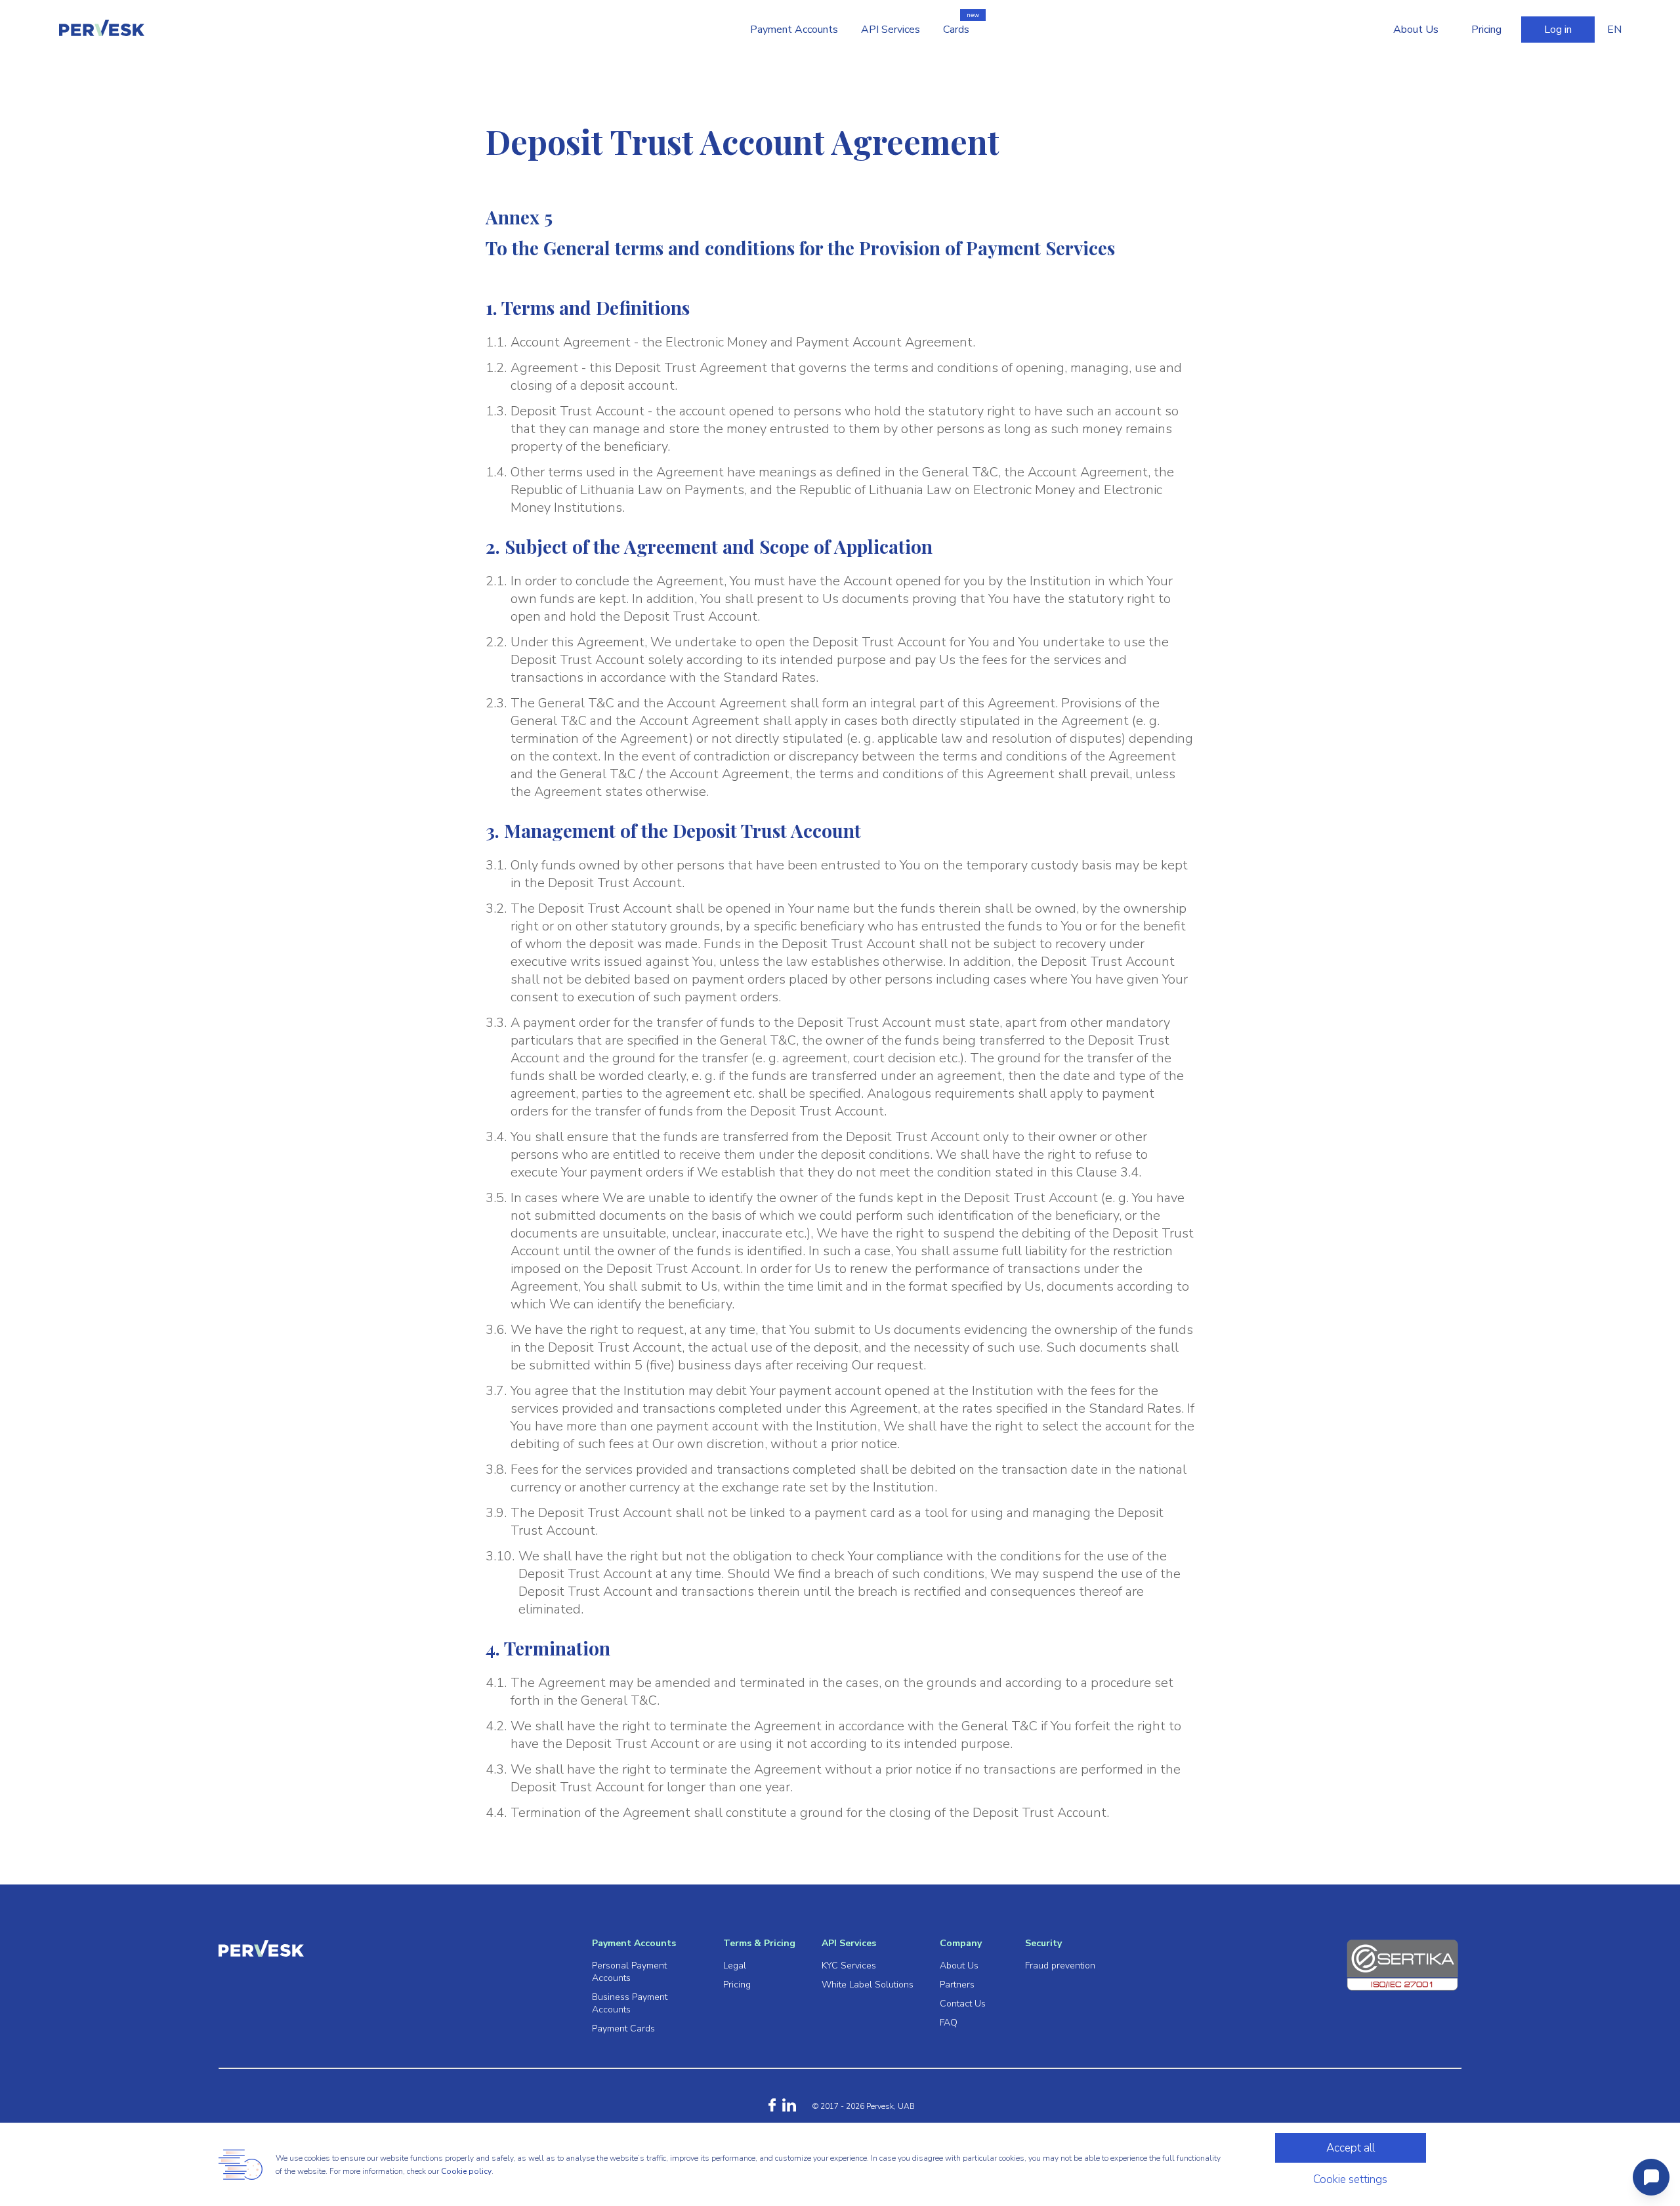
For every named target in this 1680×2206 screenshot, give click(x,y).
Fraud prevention (1060, 1966)
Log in (1558, 30)
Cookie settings (1350, 2179)
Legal (735, 1966)
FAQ (949, 2023)
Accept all (1351, 2148)
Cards (956, 30)
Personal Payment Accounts (629, 1972)
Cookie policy (466, 2171)
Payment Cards (623, 2029)
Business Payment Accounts (630, 2003)
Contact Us (963, 2004)
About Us (1416, 30)
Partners (957, 1985)
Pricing (1486, 30)
